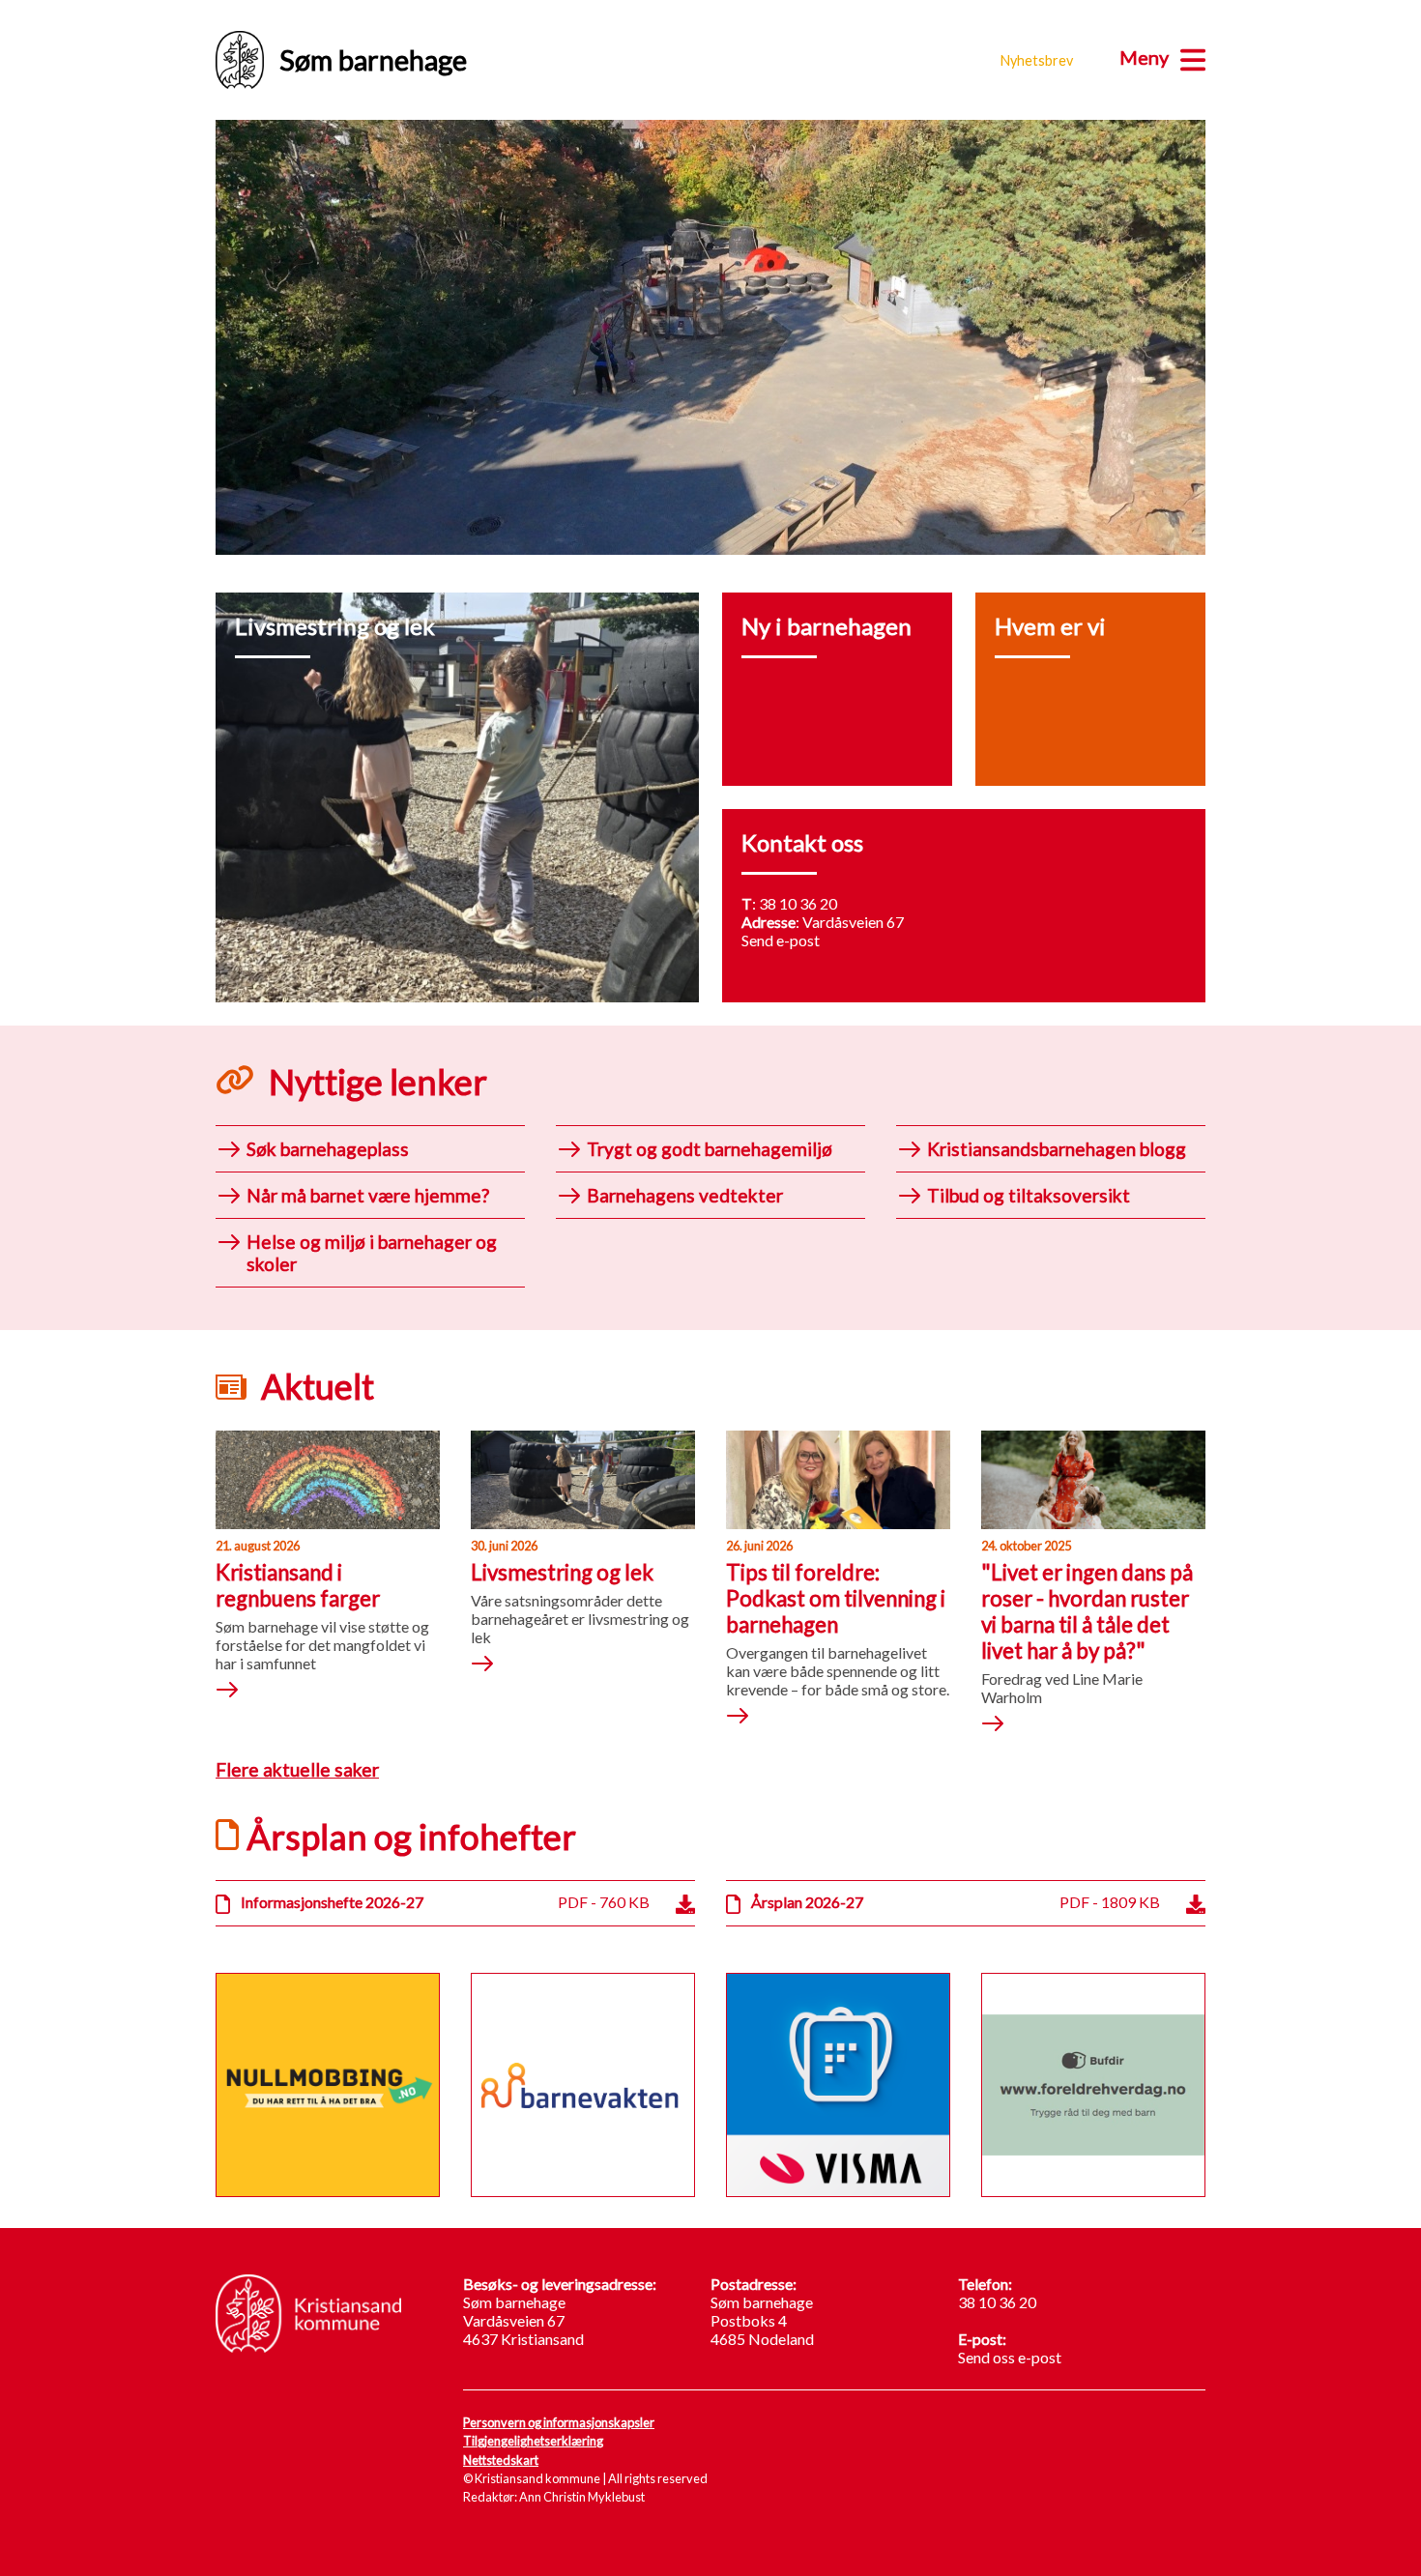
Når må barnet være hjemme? (368, 1195)
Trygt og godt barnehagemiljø (710, 1149)
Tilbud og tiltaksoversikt (1029, 1195)
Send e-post (781, 940)
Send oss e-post (1010, 2357)
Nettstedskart (501, 2460)
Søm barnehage (373, 60)
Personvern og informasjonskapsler (559, 2422)
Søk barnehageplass (328, 1149)
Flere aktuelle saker (297, 1769)
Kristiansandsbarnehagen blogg (1057, 1149)
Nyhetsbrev (1037, 60)
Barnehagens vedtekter (685, 1195)
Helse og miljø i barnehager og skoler (372, 1253)
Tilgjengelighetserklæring (533, 2441)
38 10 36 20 (798, 903)
